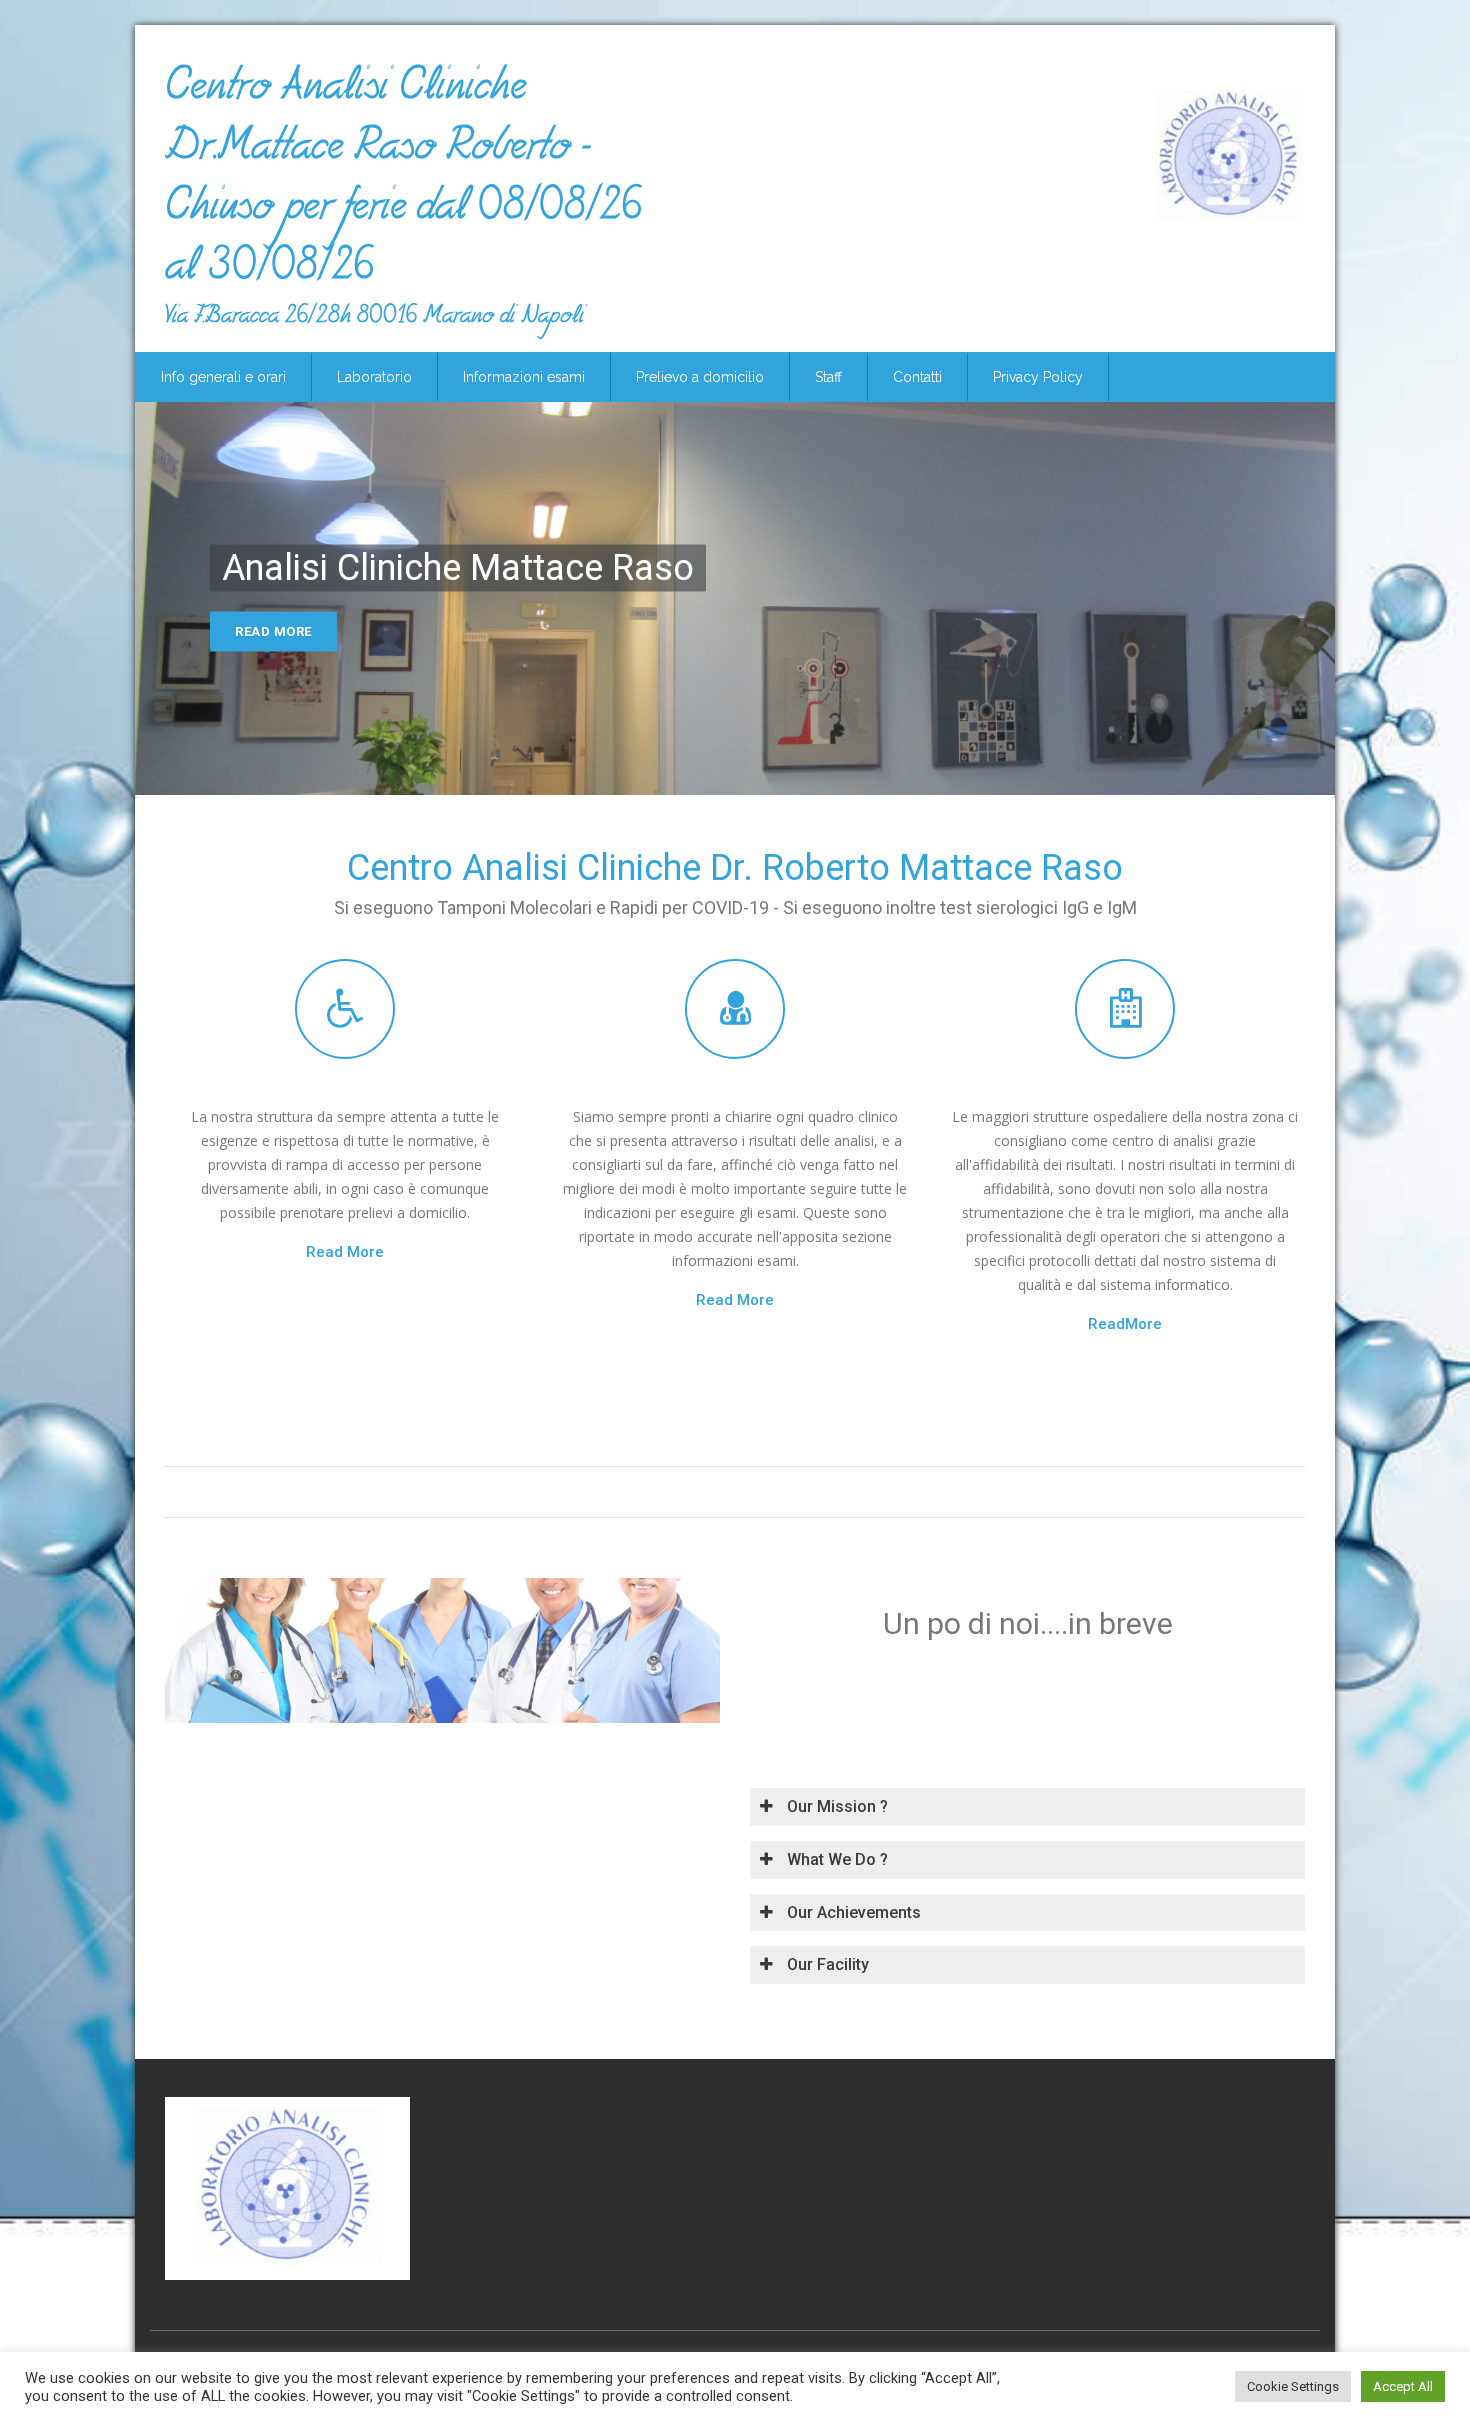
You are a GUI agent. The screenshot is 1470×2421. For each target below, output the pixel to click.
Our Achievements (852, 1912)
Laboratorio (374, 377)
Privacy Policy (1038, 377)
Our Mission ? (835, 1806)
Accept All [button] (1403, 2386)
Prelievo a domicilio (700, 377)
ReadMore (1125, 1324)
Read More (273, 631)
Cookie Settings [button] (1293, 2386)
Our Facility (826, 1964)
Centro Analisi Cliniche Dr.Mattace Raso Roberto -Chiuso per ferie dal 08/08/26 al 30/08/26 (403, 184)
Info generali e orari (223, 377)
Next (1307, 605)
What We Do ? (835, 1859)
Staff (828, 377)
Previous (162, 605)
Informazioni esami (524, 377)
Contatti (917, 377)
